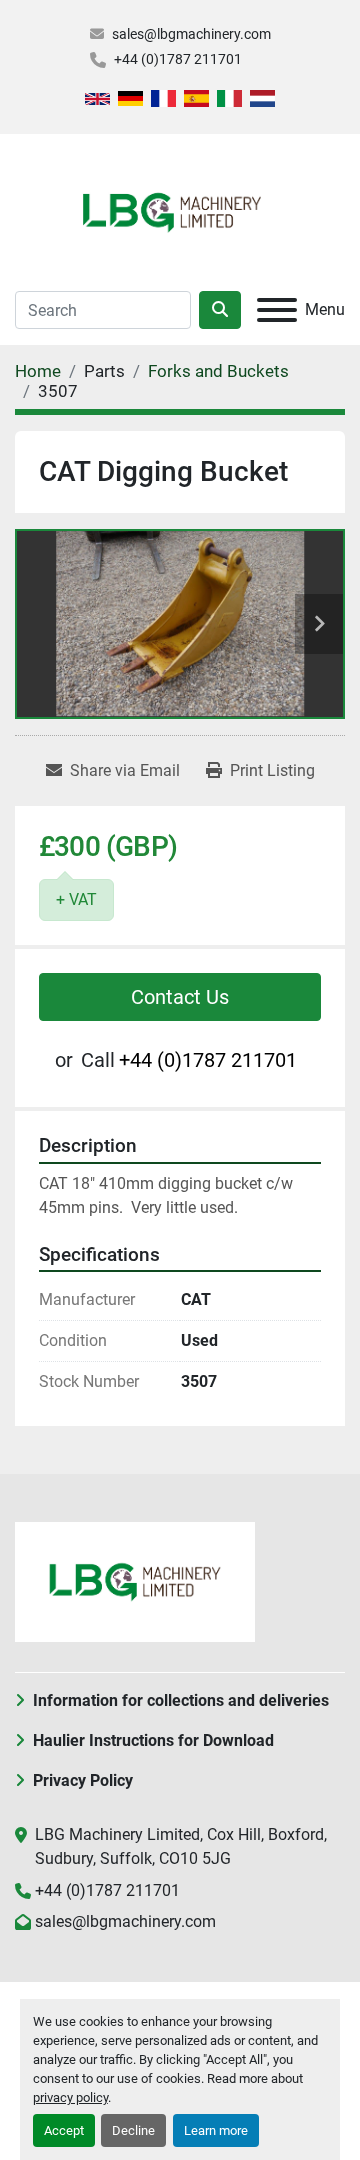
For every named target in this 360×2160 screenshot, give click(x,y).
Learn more (216, 2130)
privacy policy (70, 2097)
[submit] (220, 310)
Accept (64, 2130)
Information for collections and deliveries (181, 1700)
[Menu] (277, 310)
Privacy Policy (83, 1780)
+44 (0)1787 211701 (178, 59)
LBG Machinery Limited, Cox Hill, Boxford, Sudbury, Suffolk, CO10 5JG (181, 1846)
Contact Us (180, 997)
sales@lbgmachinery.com (191, 34)
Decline (133, 2130)
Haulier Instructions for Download (153, 1740)
